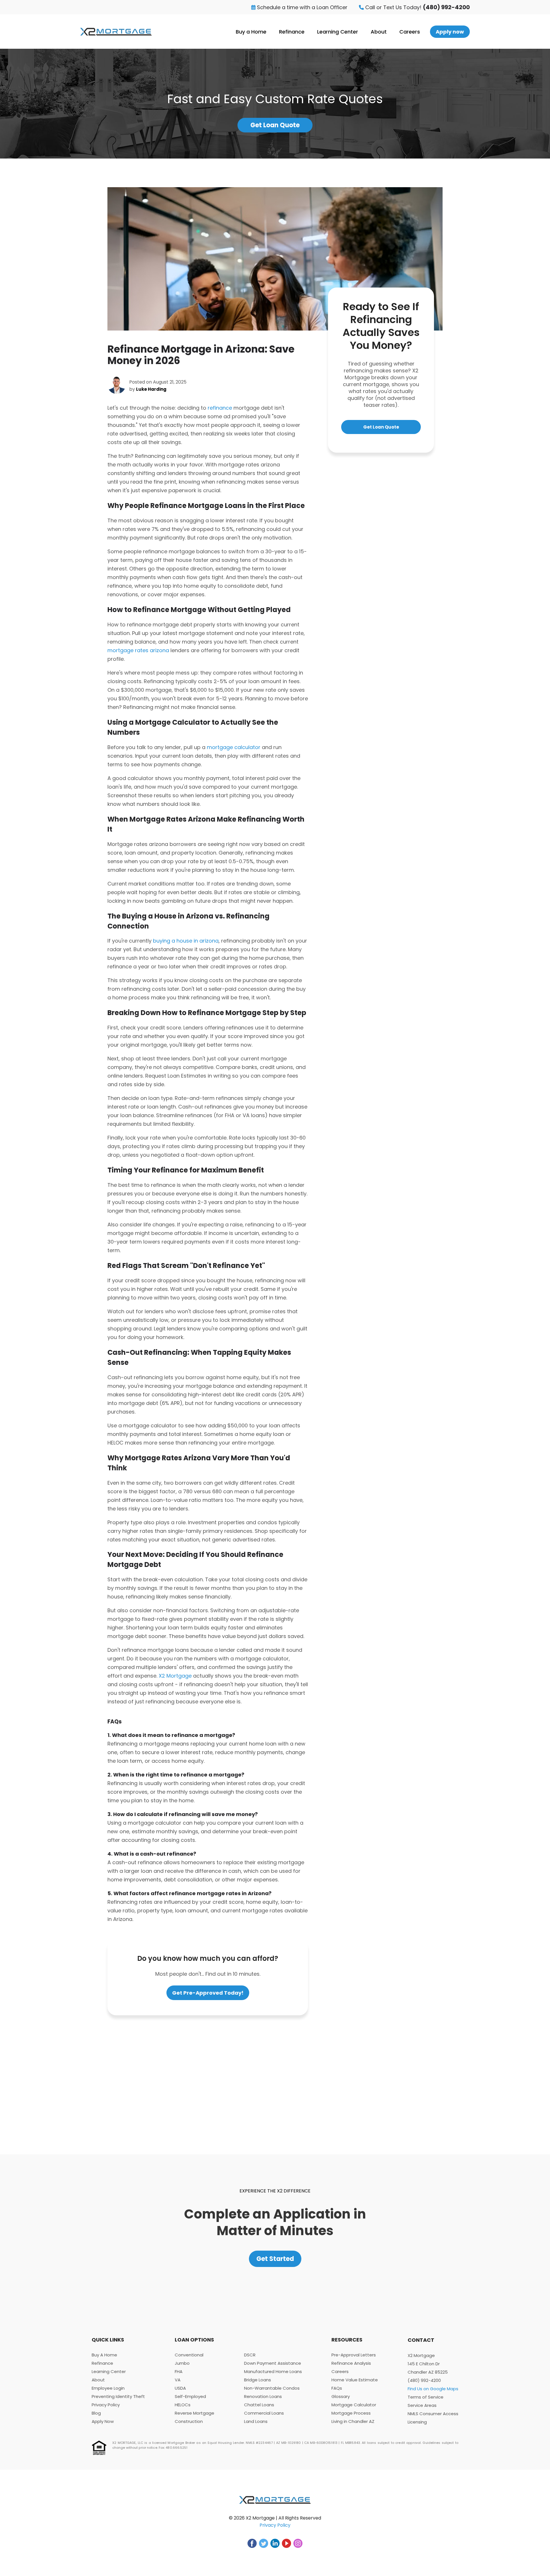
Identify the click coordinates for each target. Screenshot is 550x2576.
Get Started (275, 2259)
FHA (179, 2371)
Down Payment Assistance (273, 2363)
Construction (189, 2421)
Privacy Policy (106, 2405)
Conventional (189, 2355)
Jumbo (182, 2363)
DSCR (250, 2355)
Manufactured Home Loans (273, 2371)
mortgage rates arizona (138, 650)
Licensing (417, 2422)
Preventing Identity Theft (118, 2396)
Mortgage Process (351, 2413)
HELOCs (183, 2405)
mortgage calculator (234, 747)
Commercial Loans (264, 2413)
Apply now (450, 32)
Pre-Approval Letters (354, 2355)
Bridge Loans (258, 2380)
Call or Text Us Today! (417, 7)
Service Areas (422, 2405)
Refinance (292, 32)
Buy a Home (251, 32)
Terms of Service (426, 2397)
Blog (96, 2413)
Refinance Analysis (351, 2363)
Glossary (341, 2396)
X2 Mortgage (175, 1676)
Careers (410, 32)
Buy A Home (104, 2355)
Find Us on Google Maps (433, 2389)
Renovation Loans (263, 2396)
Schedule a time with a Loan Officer (301, 7)
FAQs (337, 2388)
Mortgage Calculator (354, 2405)
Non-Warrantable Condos (272, 2388)
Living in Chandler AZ (353, 2421)
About (379, 32)
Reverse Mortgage (195, 2413)
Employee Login (108, 2388)
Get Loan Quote (275, 125)
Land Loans (256, 2421)
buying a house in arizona (186, 941)
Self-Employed (190, 2396)
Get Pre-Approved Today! (208, 1993)
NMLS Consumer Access (433, 2414)
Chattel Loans (259, 2405)
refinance (220, 408)
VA (178, 2380)
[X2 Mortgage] (116, 32)
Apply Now (103, 2421)
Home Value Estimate (355, 2380)
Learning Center (338, 32)
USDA (180, 2388)
